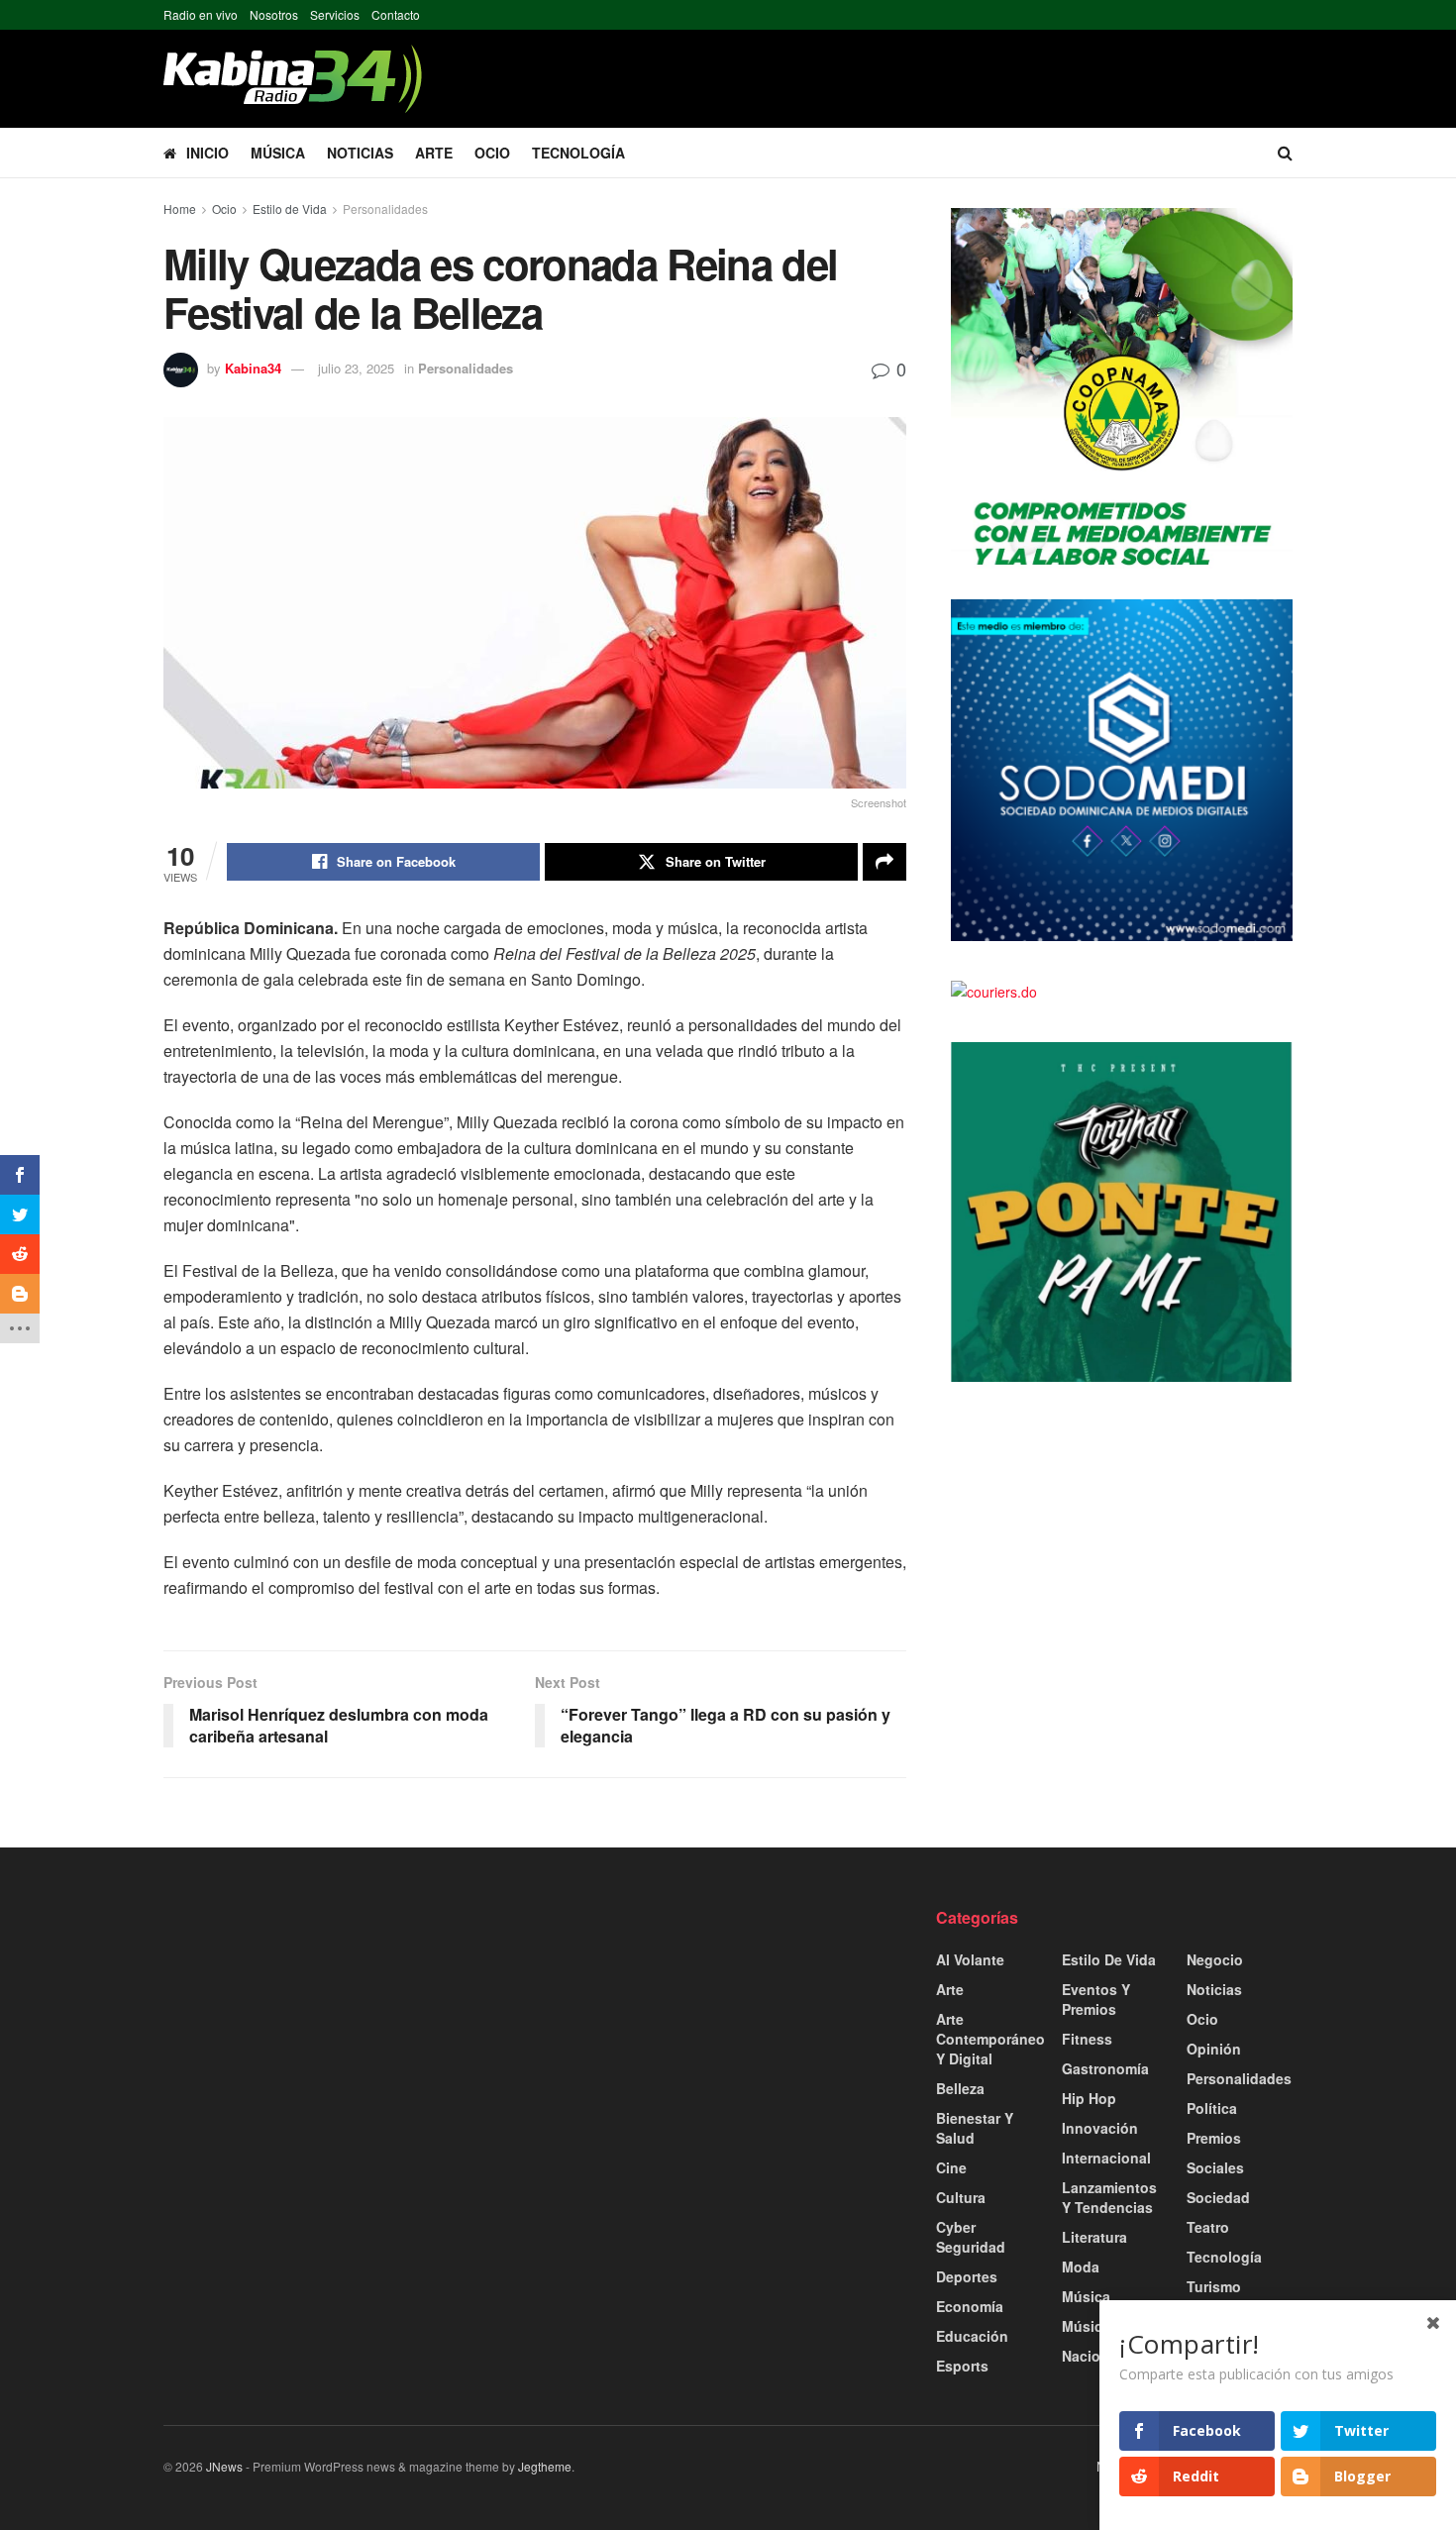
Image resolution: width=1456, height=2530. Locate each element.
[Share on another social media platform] (884, 862)
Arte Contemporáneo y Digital (990, 2039)
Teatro (1208, 2227)
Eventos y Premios (1096, 1999)
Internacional (1106, 2158)
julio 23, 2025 (356, 368)
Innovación (1100, 2128)
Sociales (1215, 2167)
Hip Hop (1089, 2098)
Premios (1214, 2138)
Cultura (961, 2197)
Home (180, 209)
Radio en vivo (201, 14)
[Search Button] (1285, 153)
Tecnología (578, 153)
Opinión (1214, 2049)
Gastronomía (1105, 2068)
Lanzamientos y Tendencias (1109, 2197)
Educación (972, 2336)
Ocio (492, 153)
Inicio (208, 153)
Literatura (1094, 2237)
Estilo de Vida (290, 209)
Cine (951, 2167)
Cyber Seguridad (971, 2237)
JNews (224, 2466)
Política (1212, 2108)
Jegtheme (545, 2466)
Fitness (1087, 2039)
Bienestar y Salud (975, 2128)
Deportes (967, 2276)
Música (278, 153)
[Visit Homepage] (293, 79)
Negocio (1215, 1959)
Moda (1081, 2266)
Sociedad (1218, 2197)
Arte (434, 153)
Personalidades (385, 209)
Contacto (396, 14)
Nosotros (274, 14)
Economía (970, 2306)
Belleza (960, 2088)
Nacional (1092, 2356)
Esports (962, 2366)
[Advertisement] (342, 2046)
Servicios (335, 14)
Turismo (1214, 2286)
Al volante (970, 1959)
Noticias (360, 153)
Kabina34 (253, 368)
